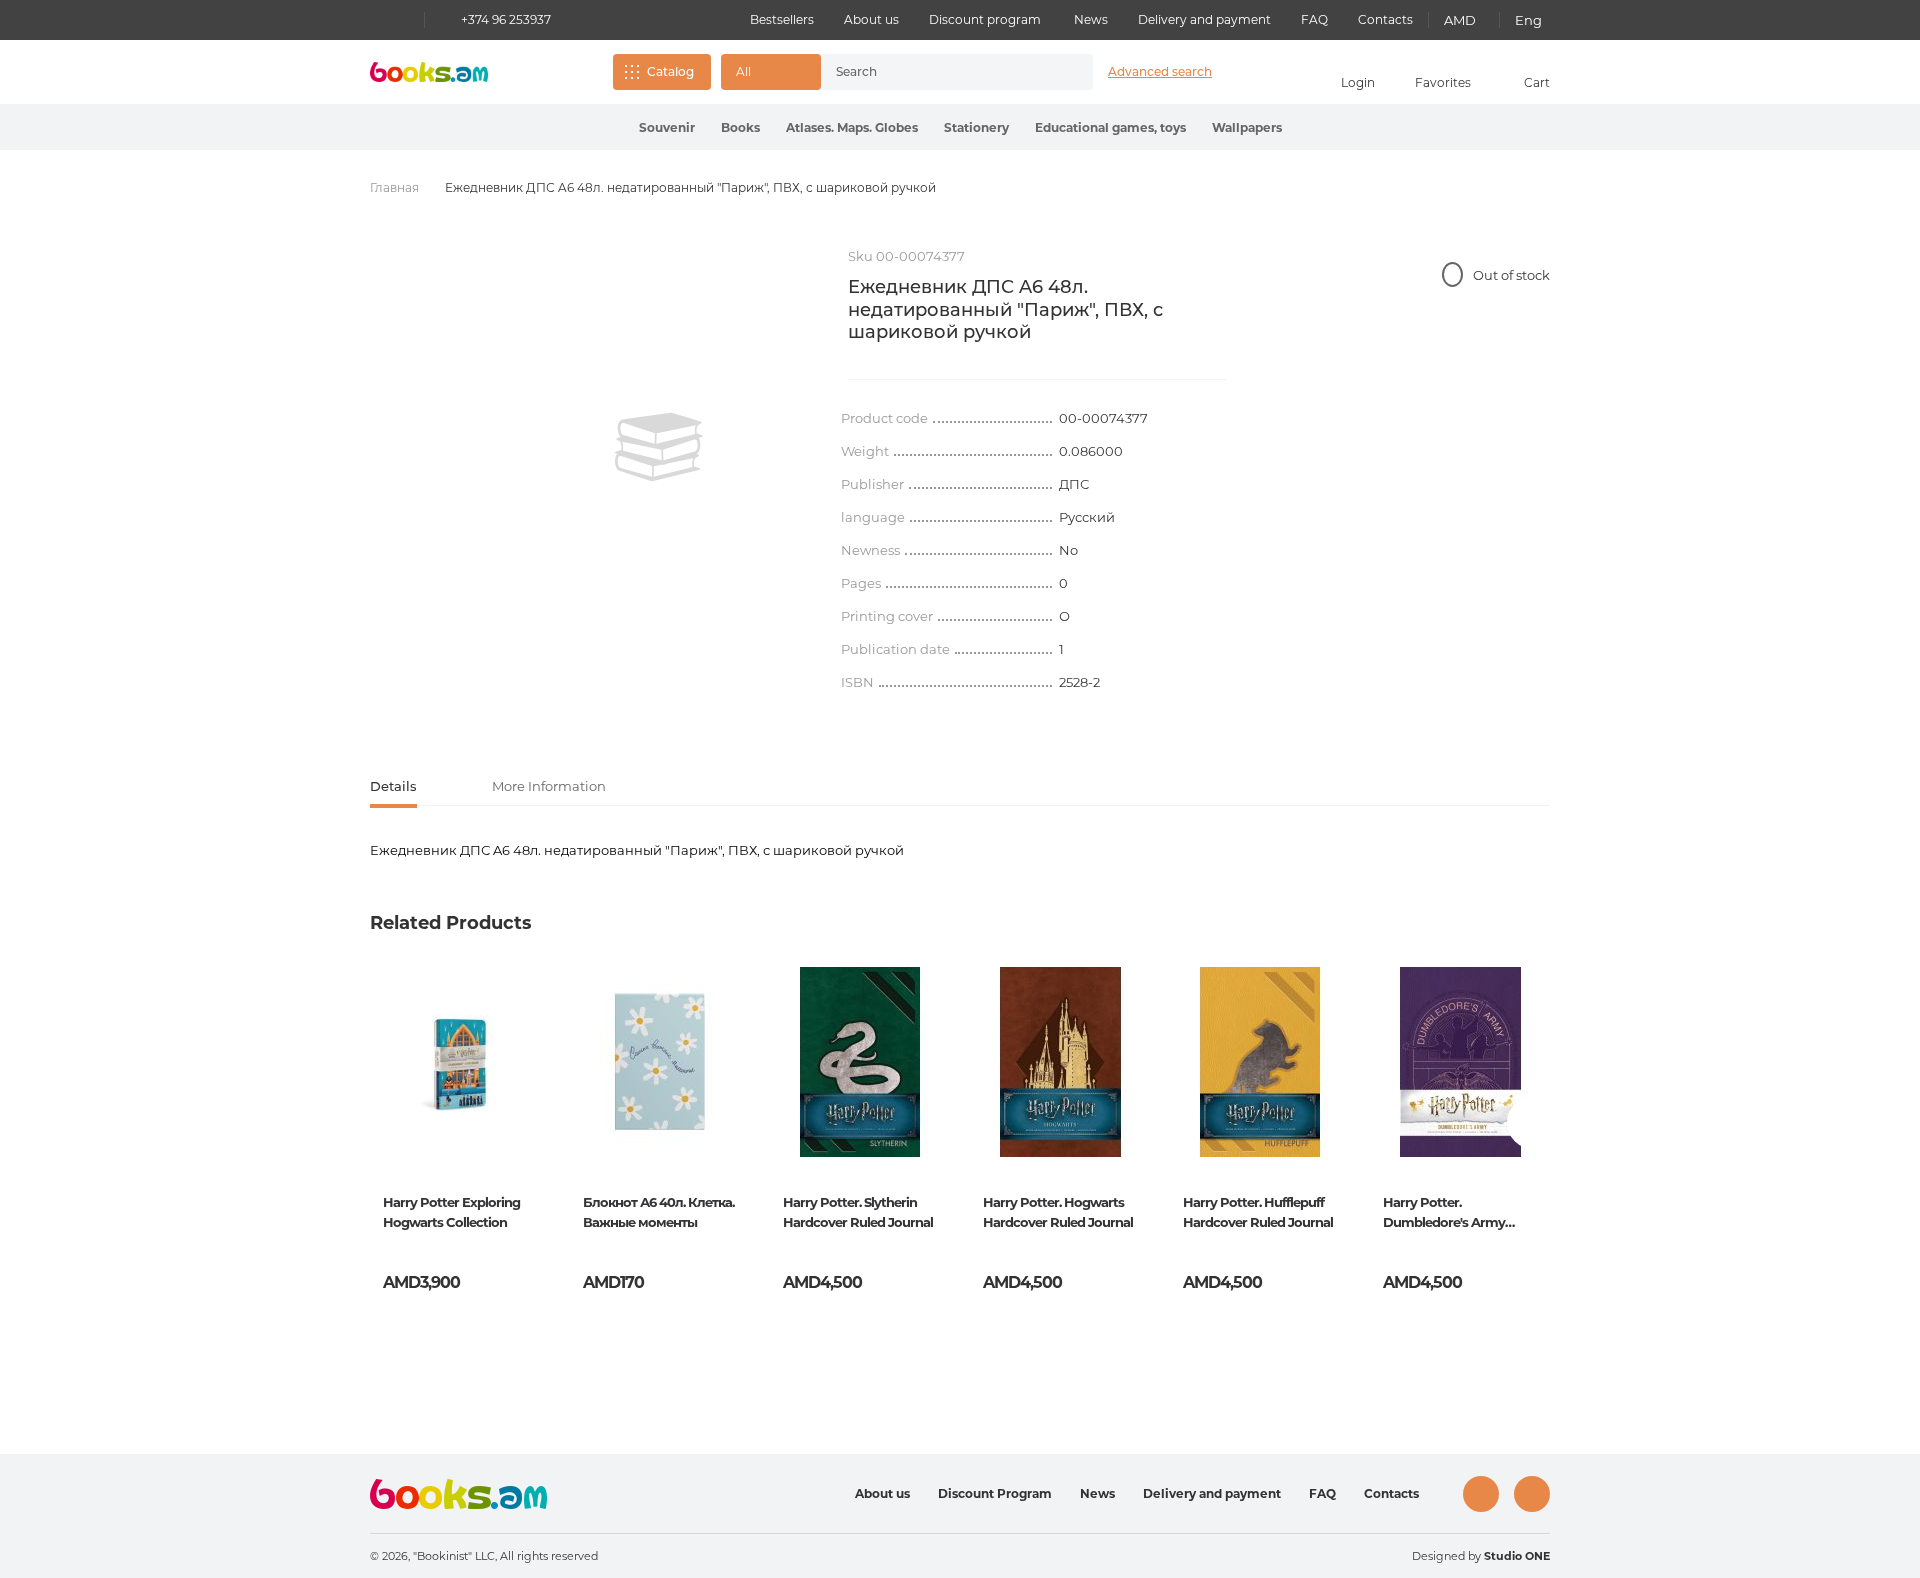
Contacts (1385, 19)
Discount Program (995, 1493)
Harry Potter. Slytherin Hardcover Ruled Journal (858, 1212)
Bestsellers (782, 19)
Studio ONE (1517, 1556)
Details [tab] (393, 786)
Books (740, 127)
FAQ (1314, 19)
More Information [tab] (549, 786)
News (1091, 19)
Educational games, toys (1110, 127)
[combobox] (936, 72)
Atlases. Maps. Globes (852, 127)
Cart (1537, 82)
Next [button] (1533, 1122)
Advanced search (1160, 71)
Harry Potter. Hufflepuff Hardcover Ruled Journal (1258, 1212)
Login (1358, 82)
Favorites (1443, 82)
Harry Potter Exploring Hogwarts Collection (451, 1212)
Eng (1528, 20)
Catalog (670, 71)
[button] (771, 72)
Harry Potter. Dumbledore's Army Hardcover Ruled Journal (1458, 1214)
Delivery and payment (1204, 19)
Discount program (985, 19)
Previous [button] (386, 1122)
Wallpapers (1247, 127)
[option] (659, 447)
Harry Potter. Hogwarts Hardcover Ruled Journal (1058, 1212)
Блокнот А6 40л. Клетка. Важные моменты (658, 1212)
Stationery (976, 127)
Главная (394, 187)
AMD (1460, 20)
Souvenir (667, 127)
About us (871, 19)
